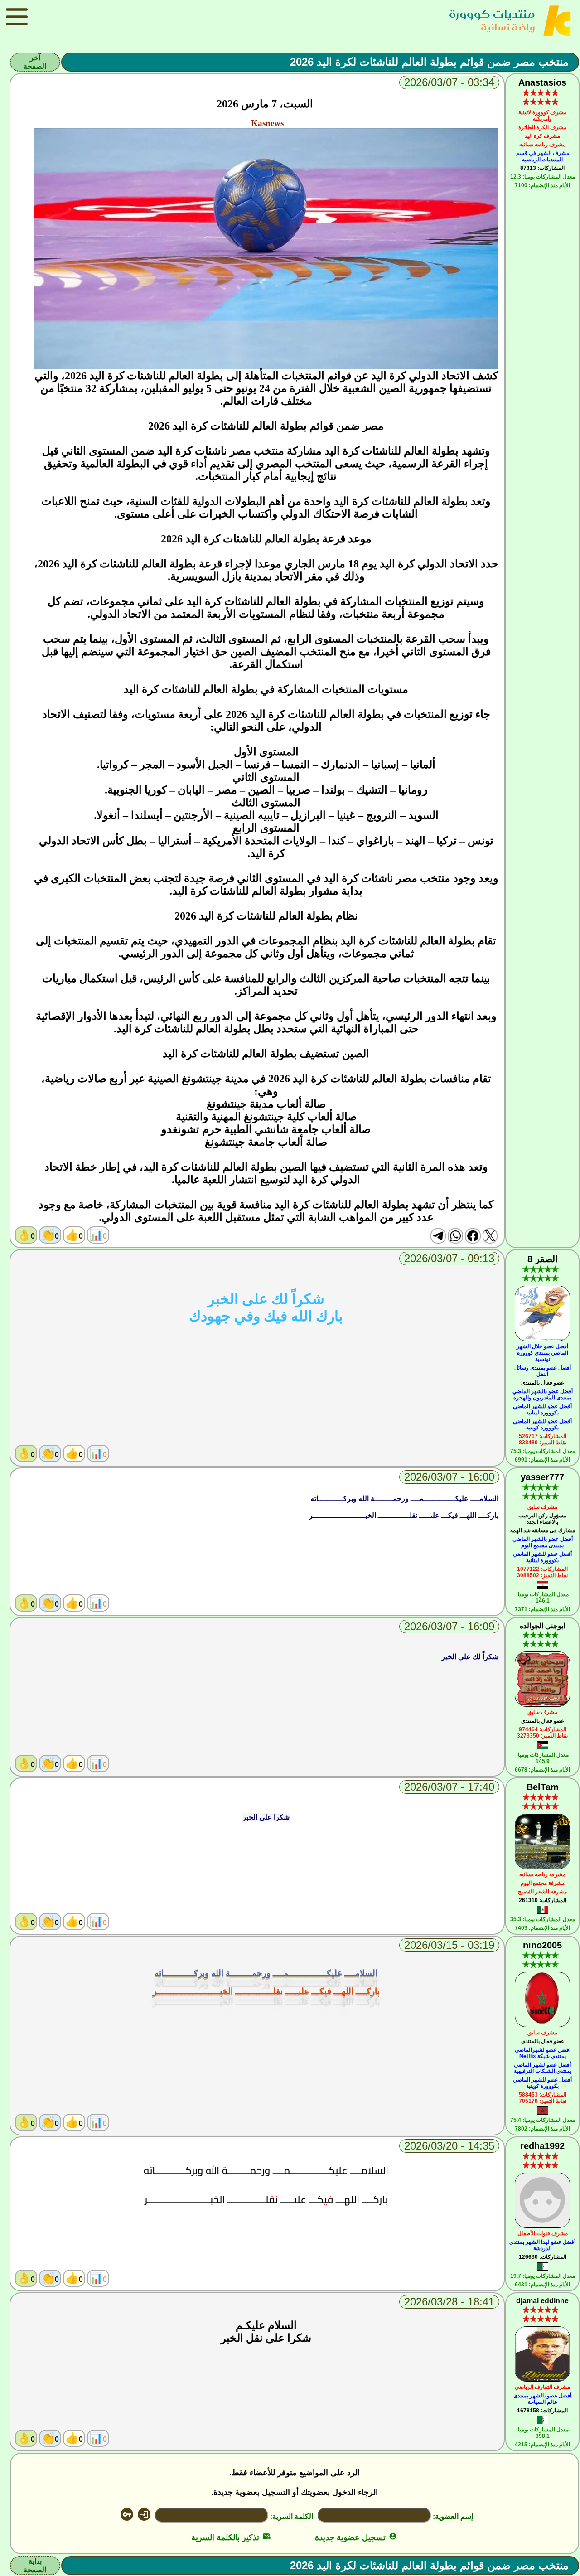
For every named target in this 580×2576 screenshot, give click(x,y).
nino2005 (542, 1945)
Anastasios (542, 82)
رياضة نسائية (508, 27)
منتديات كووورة (492, 14)
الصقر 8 (543, 1259)
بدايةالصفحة (35, 2566)
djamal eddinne (542, 2301)
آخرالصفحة (35, 62)
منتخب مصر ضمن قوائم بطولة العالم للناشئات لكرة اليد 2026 (429, 62)
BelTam (543, 1787)
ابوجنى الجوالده (542, 1626)
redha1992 (542, 2146)
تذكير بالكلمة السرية (231, 2537)
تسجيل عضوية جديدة (356, 2537)
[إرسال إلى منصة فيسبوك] (473, 1236)
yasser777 (542, 1477)
